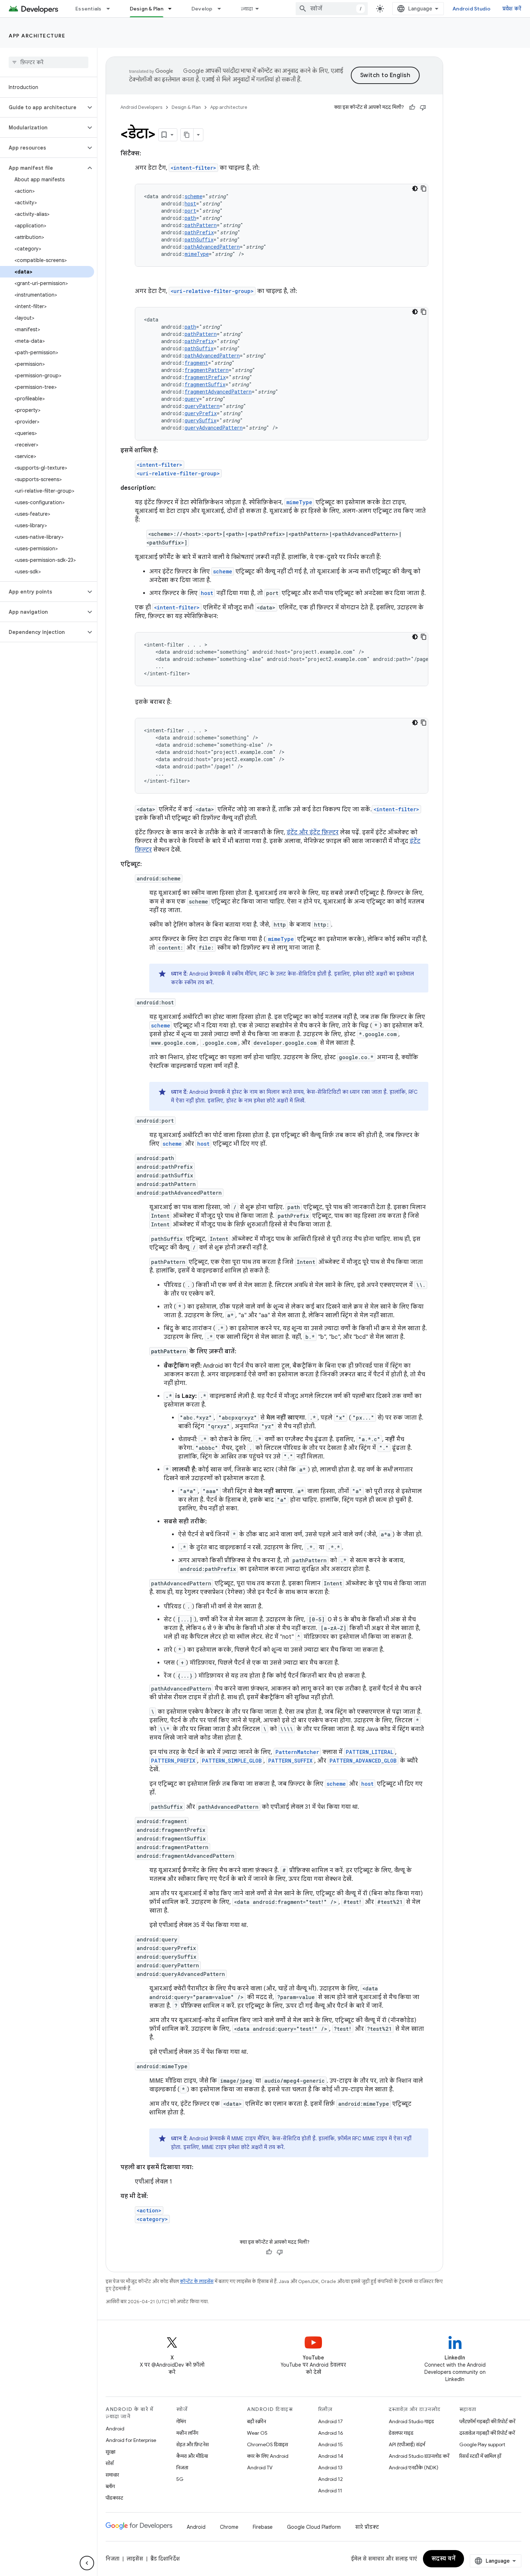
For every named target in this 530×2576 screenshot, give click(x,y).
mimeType (197, 254)
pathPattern (201, 225)
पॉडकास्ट (114, 2498)
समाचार (112, 2475)
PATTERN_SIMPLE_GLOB (232, 1761)
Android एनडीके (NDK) (414, 2468)
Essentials (89, 9)
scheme (193, 196)
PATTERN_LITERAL (370, 1752)
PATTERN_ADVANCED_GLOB (363, 1761)
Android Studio (472, 9)
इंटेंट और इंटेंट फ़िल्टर (313, 832)
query (192, 399)
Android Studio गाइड (411, 2421)
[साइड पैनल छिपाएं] (87, 2563)
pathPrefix (199, 232)
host (190, 203)
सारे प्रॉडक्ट (367, 2527)
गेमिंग (181, 2421)
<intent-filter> (193, 168)
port (190, 211)
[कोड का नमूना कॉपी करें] (424, 188)
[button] (43, 107)
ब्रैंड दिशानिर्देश (165, 2559)
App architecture (37, 36)
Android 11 (330, 2491)
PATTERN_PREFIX (173, 1761)
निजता (182, 2468)
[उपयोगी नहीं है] (423, 107)
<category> (152, 2219)
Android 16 (331, 2433)
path (190, 218)
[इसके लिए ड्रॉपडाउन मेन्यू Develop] (222, 9)
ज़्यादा (247, 9)
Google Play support (482, 2444)
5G (180, 2479)
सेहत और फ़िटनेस (193, 2444)
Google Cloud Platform (314, 2527)
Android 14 (331, 2456)
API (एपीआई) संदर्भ (407, 2444)
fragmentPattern (207, 370)
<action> (149, 2210)
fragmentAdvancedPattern (218, 392)
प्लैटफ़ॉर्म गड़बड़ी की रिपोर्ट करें (487, 2421)
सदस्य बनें (444, 2559)
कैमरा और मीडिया (192, 2456)
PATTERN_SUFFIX (290, 1761)
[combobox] (332, 9)
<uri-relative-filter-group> (212, 291)
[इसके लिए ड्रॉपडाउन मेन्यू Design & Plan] (173, 9)
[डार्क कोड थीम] (415, 188)
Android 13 (330, 2468)
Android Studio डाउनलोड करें (419, 2456)
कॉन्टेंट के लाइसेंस (197, 2281)
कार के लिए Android (268, 2456)
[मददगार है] (412, 107)
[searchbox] (48, 62)
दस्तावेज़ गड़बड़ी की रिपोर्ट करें (487, 2433)
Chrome (229, 2527)
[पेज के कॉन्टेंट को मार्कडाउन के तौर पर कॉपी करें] (187, 135)
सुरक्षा (111, 2452)
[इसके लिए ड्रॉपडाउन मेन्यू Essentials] (111, 9)
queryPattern (202, 406)
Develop (202, 9)
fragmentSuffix (205, 384)
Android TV (260, 2468)
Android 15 (330, 2444)
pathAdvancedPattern (212, 247)
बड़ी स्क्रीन (257, 2421)
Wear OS (257, 2433)
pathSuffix (199, 239)
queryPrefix (201, 413)
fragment (196, 363)
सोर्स (110, 2463)
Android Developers (141, 107)
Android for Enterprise (131, 2440)
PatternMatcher (297, 1752)
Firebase (263, 2527)
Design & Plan (147, 9)
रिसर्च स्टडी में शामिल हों (480, 2456)
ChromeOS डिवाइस (268, 2444)
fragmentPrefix (205, 377)
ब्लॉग (110, 2486)
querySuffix (200, 420)
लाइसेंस (135, 2559)
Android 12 (330, 2479)
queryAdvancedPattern (214, 428)
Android (115, 2429)
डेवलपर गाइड (401, 2433)
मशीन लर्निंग (187, 2433)
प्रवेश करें (512, 9)
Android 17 (330, 2421)
